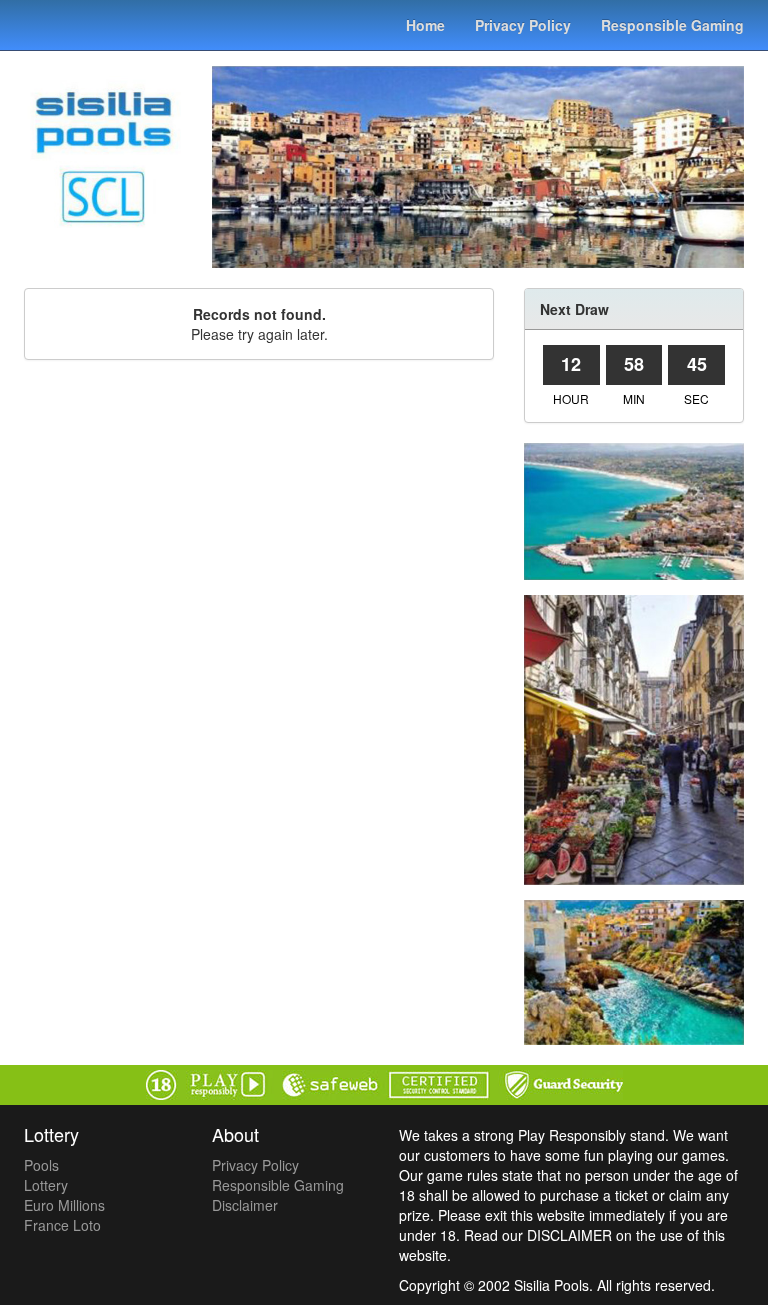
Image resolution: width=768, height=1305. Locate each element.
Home (425, 25)
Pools (41, 1165)
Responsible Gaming (672, 25)
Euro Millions (64, 1205)
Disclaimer (245, 1205)
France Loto (62, 1225)
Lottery (46, 1185)
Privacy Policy (523, 25)
